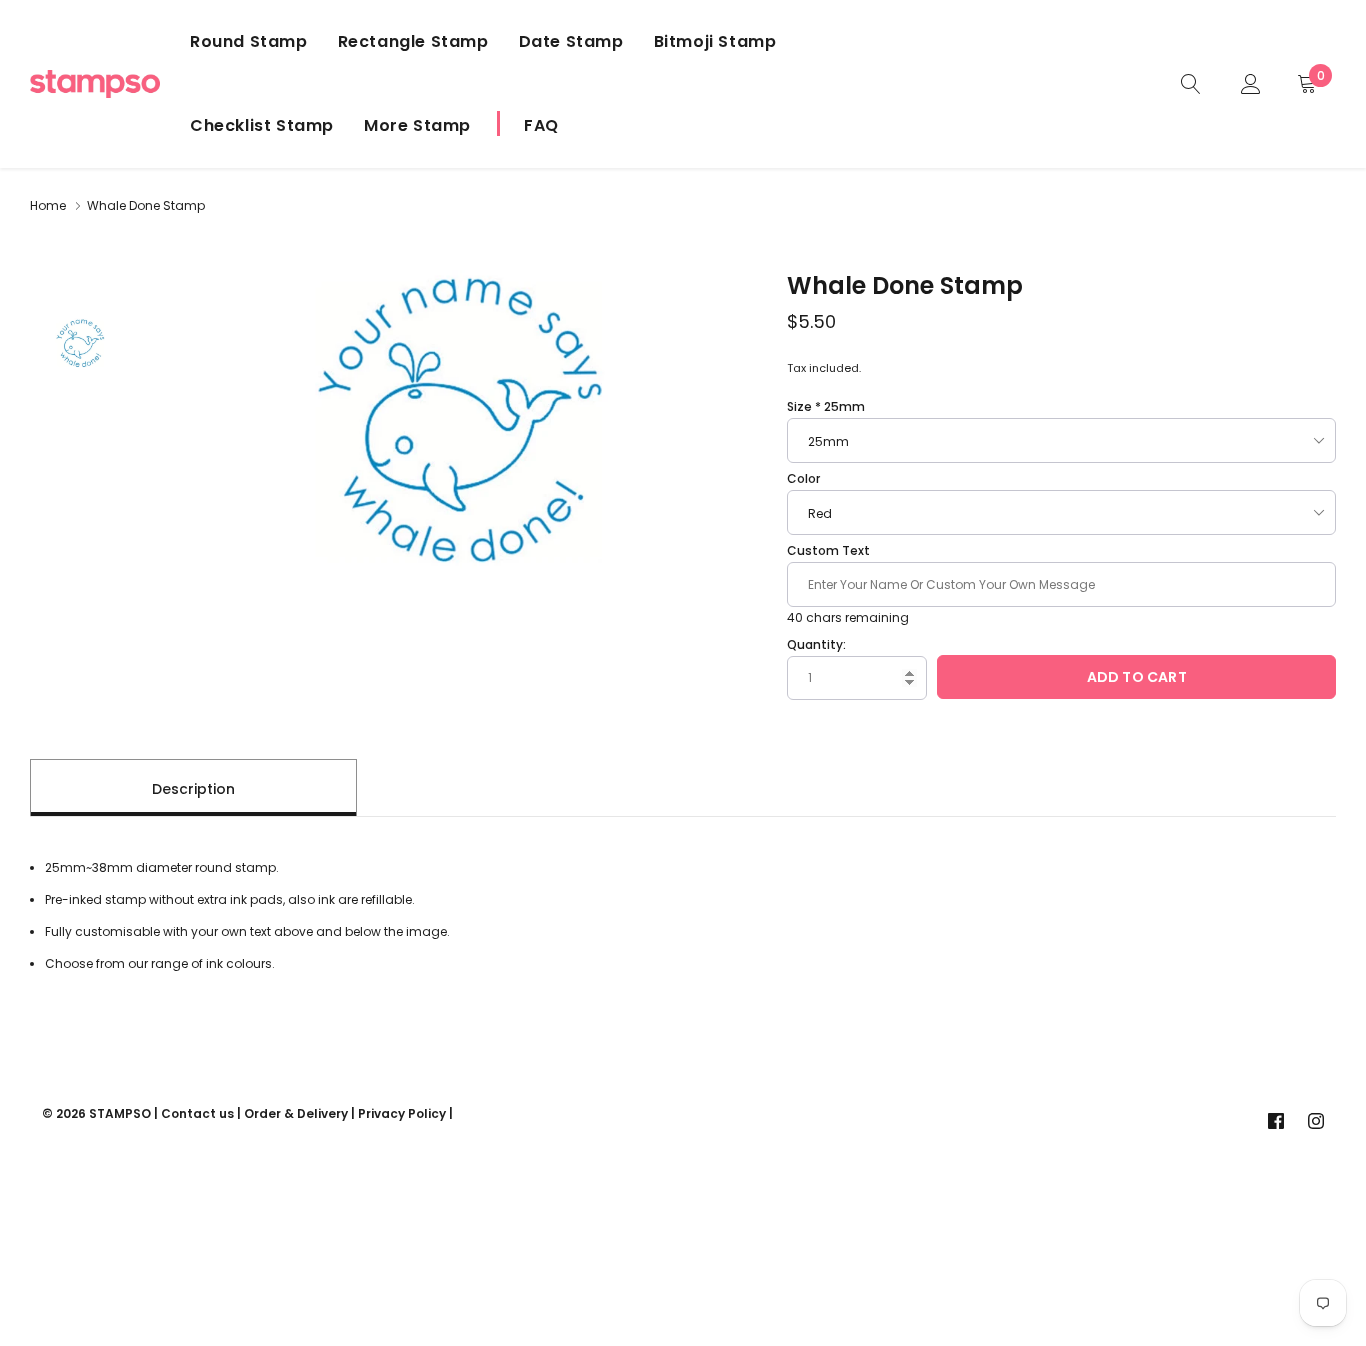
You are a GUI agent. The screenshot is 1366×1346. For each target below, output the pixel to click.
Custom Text (828, 550)
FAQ (541, 125)
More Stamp (417, 125)
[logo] (95, 84)
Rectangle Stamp (413, 41)
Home (48, 205)
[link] (1191, 83)
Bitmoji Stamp (715, 41)
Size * (826, 406)
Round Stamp (249, 41)
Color (803, 478)
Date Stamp (571, 41)
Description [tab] (193, 789)
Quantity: (816, 644)
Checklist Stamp (262, 125)
